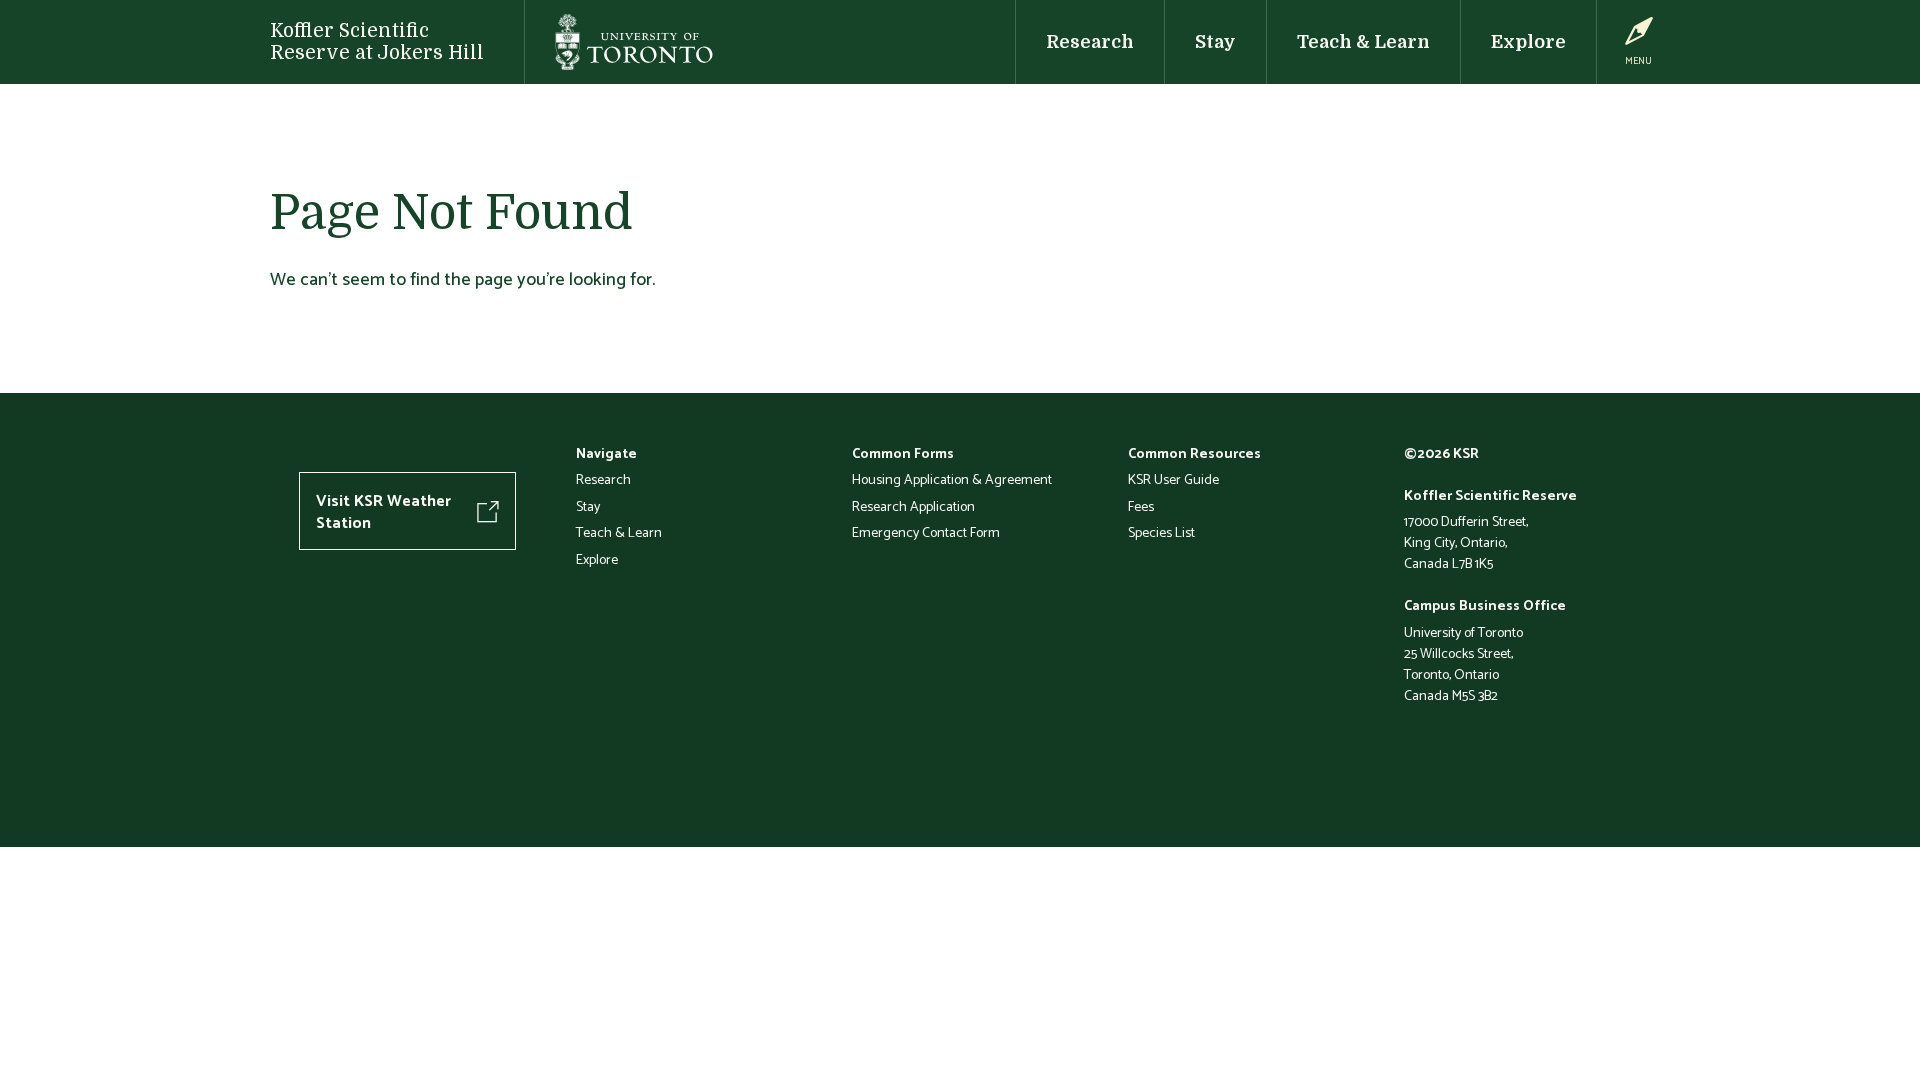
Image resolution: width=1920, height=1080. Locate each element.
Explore (1528, 42)
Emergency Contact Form (926, 532)
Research (1090, 42)
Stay (1215, 42)
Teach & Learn (1363, 42)
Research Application (913, 506)
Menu (1638, 60)
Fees (1141, 506)
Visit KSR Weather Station (383, 511)
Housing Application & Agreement (952, 479)
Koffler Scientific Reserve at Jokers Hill (377, 41)
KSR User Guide (1173, 479)
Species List (1161, 532)
